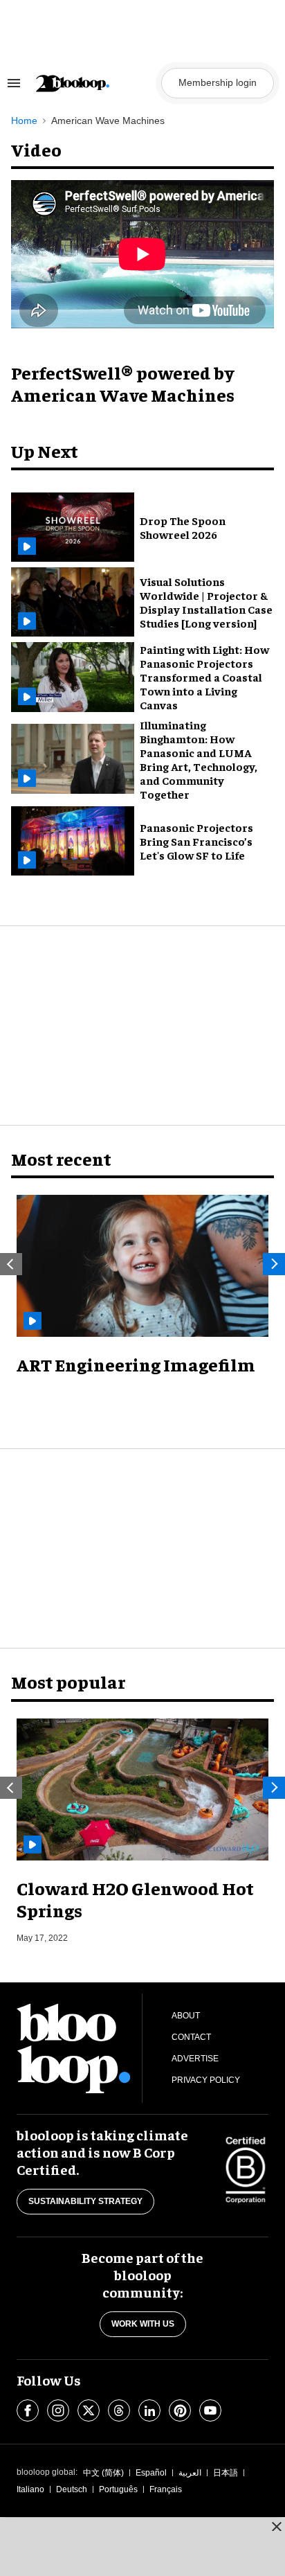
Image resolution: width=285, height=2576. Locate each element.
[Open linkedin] (149, 2410)
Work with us (143, 2324)
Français (166, 2489)
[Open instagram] (58, 2410)
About (186, 2016)
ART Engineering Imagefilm (136, 1364)
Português (118, 2489)
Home (24, 121)
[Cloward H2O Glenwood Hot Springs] (142, 1789)
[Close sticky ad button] (277, 2526)
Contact (191, 2037)
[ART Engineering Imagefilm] (142, 1266)
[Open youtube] (210, 2410)
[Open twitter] (89, 2410)
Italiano (30, 2489)
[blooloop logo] (94, 83)
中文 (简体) (103, 2473)
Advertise (195, 2059)
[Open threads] (119, 2410)
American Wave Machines (108, 121)
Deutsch (72, 2489)
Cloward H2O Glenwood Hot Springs (135, 1899)
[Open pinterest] (180, 2410)
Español (151, 2473)
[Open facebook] (28, 2410)
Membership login (218, 82)
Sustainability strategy (85, 2201)
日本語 (226, 2473)
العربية (190, 2473)
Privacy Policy (206, 2080)
